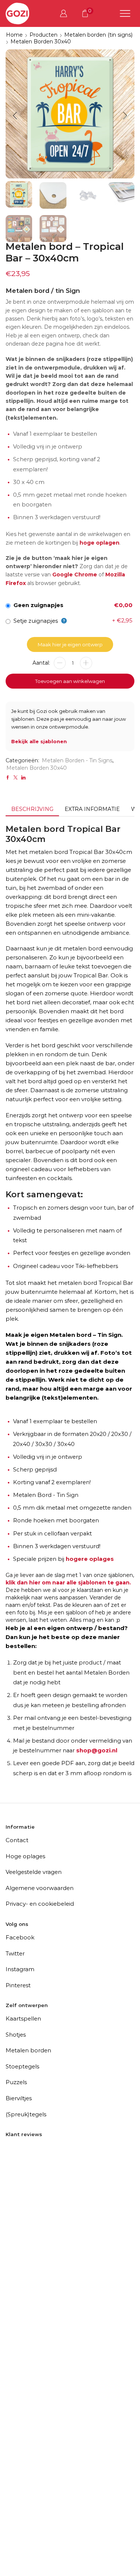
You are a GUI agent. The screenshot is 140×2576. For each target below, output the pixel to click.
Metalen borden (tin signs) (98, 35)
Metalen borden (28, 2050)
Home (14, 35)
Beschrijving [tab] (32, 809)
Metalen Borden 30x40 (41, 42)
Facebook (20, 1937)
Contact (17, 1840)
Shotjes (16, 2035)
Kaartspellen (23, 2018)
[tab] (32, 809)
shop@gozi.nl (97, 1750)
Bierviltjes (19, 2098)
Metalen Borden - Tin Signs (77, 760)
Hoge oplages (25, 1856)
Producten (43, 35)
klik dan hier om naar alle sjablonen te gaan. (68, 1583)
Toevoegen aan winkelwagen (70, 681)
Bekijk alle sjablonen (39, 741)
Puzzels (16, 2082)
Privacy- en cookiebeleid (40, 1904)
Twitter (15, 1953)
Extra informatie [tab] (92, 809)
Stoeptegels (22, 2066)
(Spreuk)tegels (26, 2114)
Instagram (20, 1969)
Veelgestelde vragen (34, 1872)
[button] (15, 116)
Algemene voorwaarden (40, 1888)
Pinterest (18, 1985)
